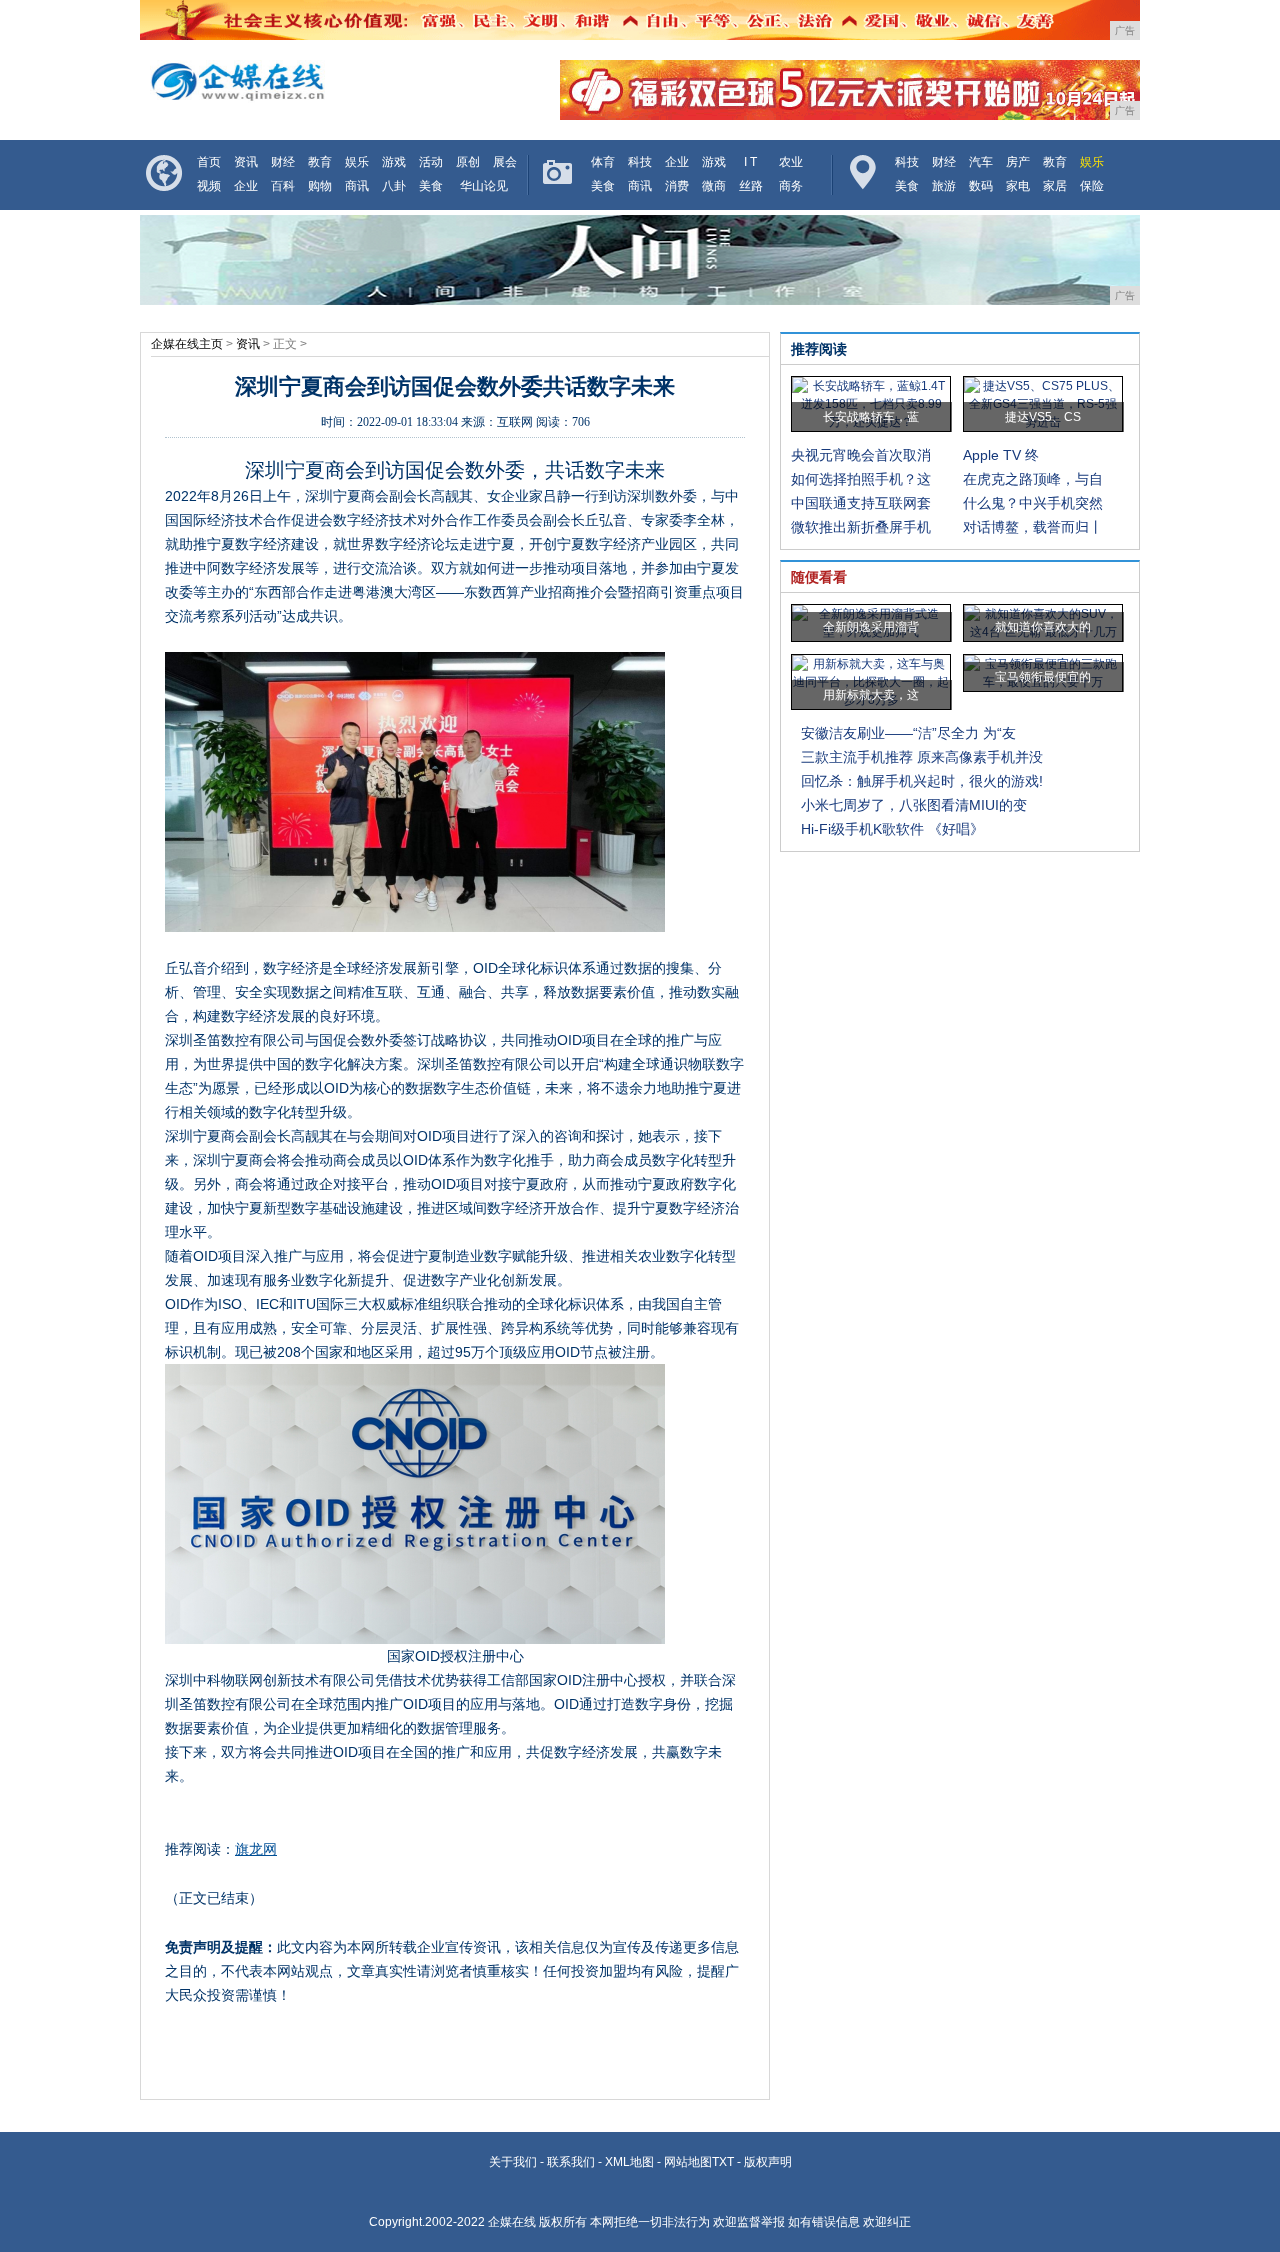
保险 (1092, 186)
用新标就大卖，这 (871, 695)
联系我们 (571, 2162)
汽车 (981, 162)
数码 (981, 186)
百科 (283, 186)
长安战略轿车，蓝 (871, 417)
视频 (209, 186)
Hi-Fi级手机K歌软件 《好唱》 (892, 829)
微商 (714, 186)
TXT (723, 2162)
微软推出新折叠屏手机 (861, 527)
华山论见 (484, 186)
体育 (603, 162)
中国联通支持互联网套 (861, 503)
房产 (1018, 162)
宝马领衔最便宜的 (1043, 677)
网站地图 (688, 2162)
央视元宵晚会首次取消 (861, 455)
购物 (320, 186)
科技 (640, 162)
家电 (1018, 186)
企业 (246, 186)
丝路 (751, 186)
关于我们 (513, 2162)
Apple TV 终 (1001, 455)
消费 (677, 186)
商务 (791, 186)
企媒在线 (512, 2222)
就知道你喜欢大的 (1043, 627)
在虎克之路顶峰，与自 (1033, 479)
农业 (791, 162)
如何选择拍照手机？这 (861, 479)
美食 (431, 186)
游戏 (394, 162)
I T (750, 162)
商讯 (357, 186)
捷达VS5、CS (1043, 417)
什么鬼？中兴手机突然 (1033, 503)
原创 (468, 162)
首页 (209, 162)
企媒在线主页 (187, 344)
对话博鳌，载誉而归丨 (1033, 527)
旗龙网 (256, 1849)
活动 (431, 162)
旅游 (944, 186)
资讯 (246, 162)
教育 (320, 162)
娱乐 (357, 162)
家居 (1055, 186)
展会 (505, 162)
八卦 (394, 186)
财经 (283, 162)
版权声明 (768, 2162)
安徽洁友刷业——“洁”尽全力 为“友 (908, 733)
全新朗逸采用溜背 (871, 627)
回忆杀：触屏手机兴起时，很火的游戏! (922, 781)
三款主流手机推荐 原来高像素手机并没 (922, 757)
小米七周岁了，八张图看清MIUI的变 (914, 805)
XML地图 (629, 2162)
